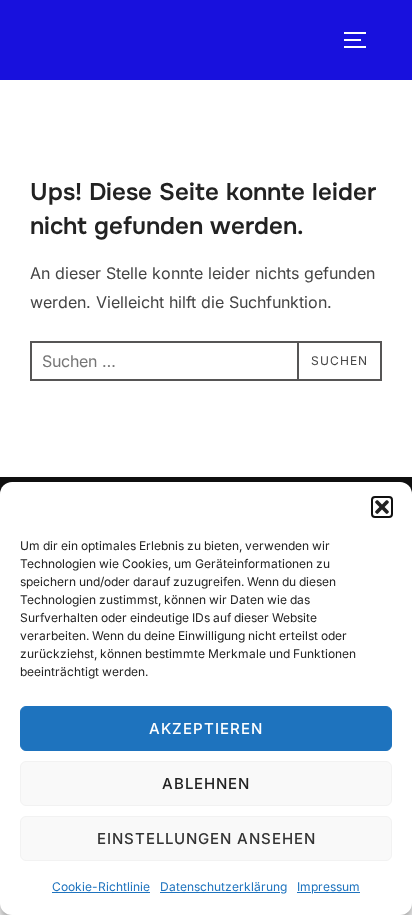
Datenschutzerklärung (223, 886)
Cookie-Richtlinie (101, 886)
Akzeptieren (206, 728)
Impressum (328, 886)
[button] (382, 507)
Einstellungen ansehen (206, 838)
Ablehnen (206, 783)
